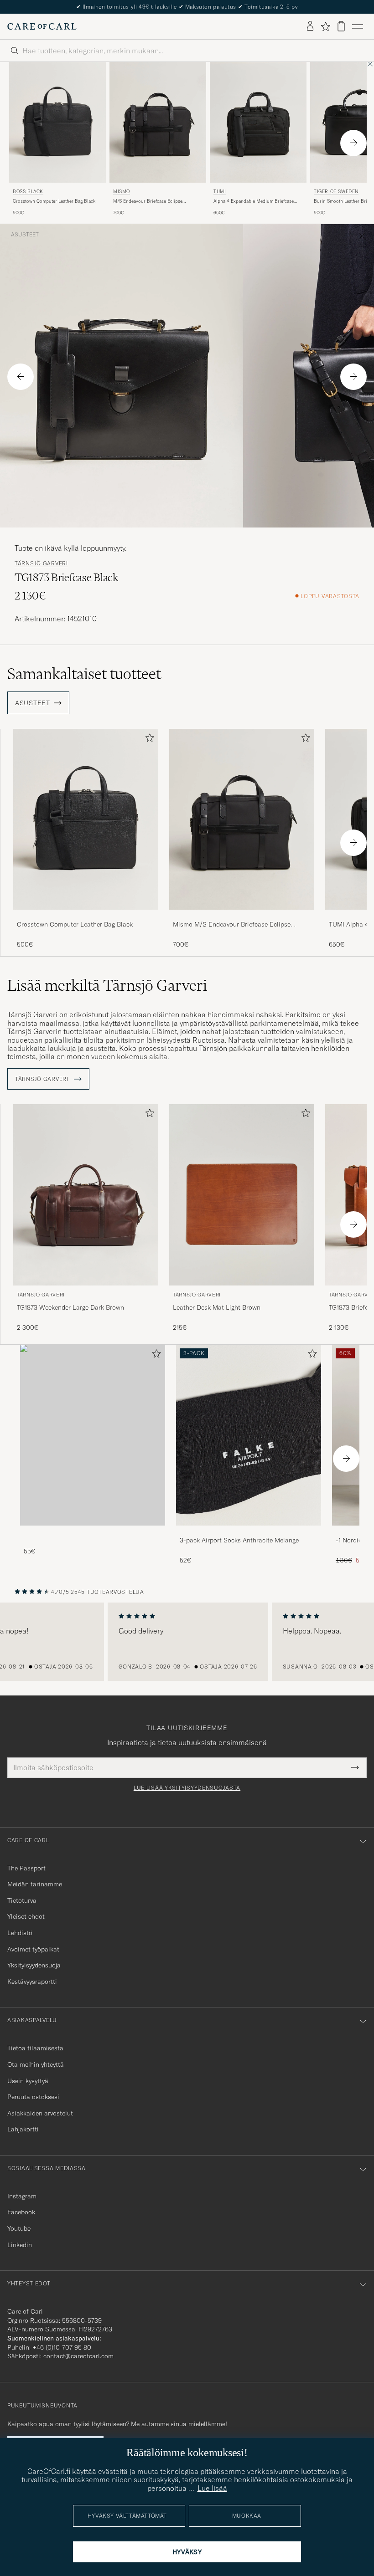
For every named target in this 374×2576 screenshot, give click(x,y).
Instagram (22, 2196)
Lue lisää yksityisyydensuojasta (187, 1788)
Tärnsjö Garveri (41, 563)
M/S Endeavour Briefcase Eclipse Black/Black (148, 201)
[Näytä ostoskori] (341, 26)
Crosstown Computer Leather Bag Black (54, 201)
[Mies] (93, 1435)
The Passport (26, 1868)
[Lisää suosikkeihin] (148, 740)
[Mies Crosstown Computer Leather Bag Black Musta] (86, 819)
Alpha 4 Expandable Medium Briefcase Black (254, 201)
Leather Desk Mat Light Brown (217, 1307)
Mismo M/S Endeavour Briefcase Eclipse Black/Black (232, 925)
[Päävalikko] (358, 26)
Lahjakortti (23, 2129)
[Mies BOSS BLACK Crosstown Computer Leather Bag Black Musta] (57, 122)
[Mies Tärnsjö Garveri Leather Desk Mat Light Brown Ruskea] (242, 1195)
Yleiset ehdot (26, 1916)
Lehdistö (20, 1933)
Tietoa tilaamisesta (35, 2048)
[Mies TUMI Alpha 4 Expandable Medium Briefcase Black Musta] (258, 122)
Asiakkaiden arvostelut (40, 2113)
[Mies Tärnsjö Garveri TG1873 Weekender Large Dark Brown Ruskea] (86, 1195)
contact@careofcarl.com (78, 2356)
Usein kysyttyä (28, 2081)
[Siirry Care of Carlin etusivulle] (42, 26)
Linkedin (20, 2245)
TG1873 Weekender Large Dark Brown (70, 1307)
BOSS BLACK (28, 192)
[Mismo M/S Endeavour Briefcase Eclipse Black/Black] (242, 916)
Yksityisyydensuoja (34, 1965)
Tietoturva (22, 1900)
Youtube (19, 2228)
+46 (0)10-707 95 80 (62, 2347)
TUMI (220, 192)
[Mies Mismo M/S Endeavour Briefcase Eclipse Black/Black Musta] (158, 122)
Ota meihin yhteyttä (36, 2064)
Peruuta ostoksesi (33, 2097)
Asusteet (25, 235)
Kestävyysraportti (32, 1982)
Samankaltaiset (84, 674)
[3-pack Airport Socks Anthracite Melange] (249, 1532)
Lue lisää (212, 2488)
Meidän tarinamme (35, 1884)
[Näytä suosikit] (325, 26)
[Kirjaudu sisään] (310, 26)
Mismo (122, 192)
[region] (187, 1642)
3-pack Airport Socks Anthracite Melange (239, 1540)
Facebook (21, 2212)
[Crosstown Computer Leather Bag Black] (86, 916)
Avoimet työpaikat (33, 1949)
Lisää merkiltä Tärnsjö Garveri (107, 985)
